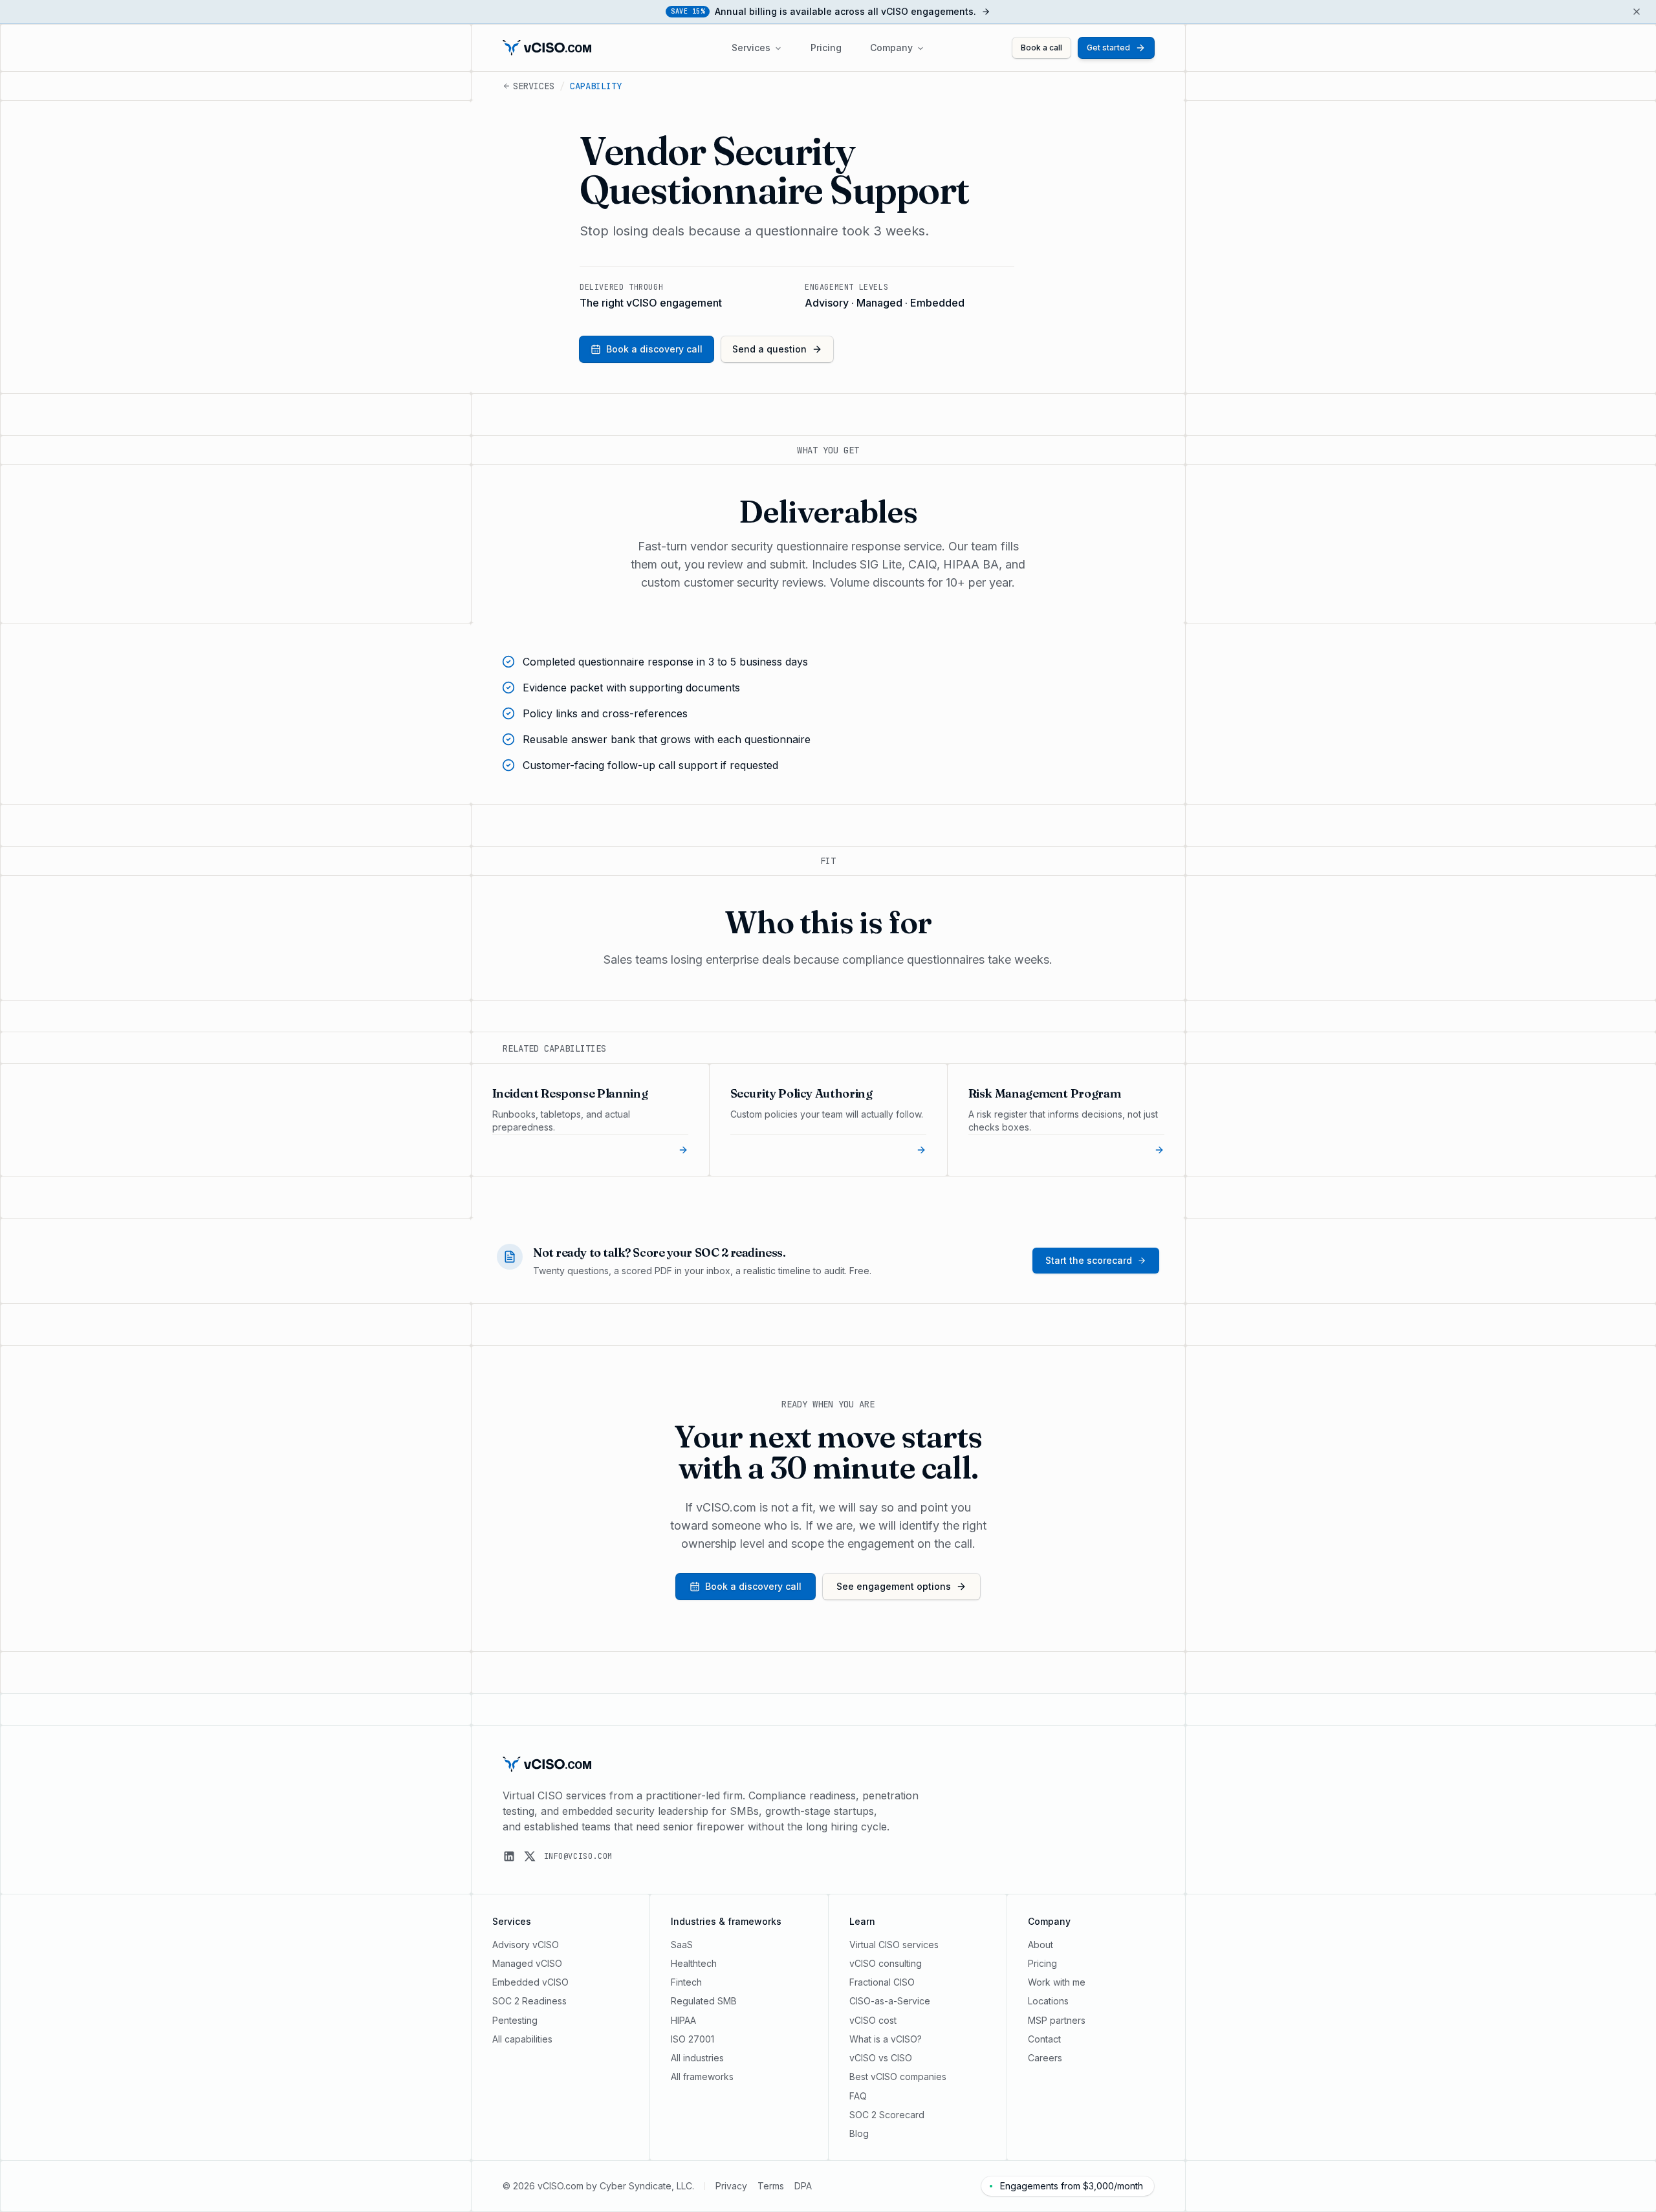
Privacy (731, 2186)
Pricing (826, 48)
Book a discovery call (654, 349)
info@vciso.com (578, 1856)
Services (751, 48)
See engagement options (894, 1586)
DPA (803, 2186)
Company (891, 48)
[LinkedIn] (509, 1856)
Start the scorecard (1089, 1260)
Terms (771, 2186)
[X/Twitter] (530, 1856)
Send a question (769, 349)
